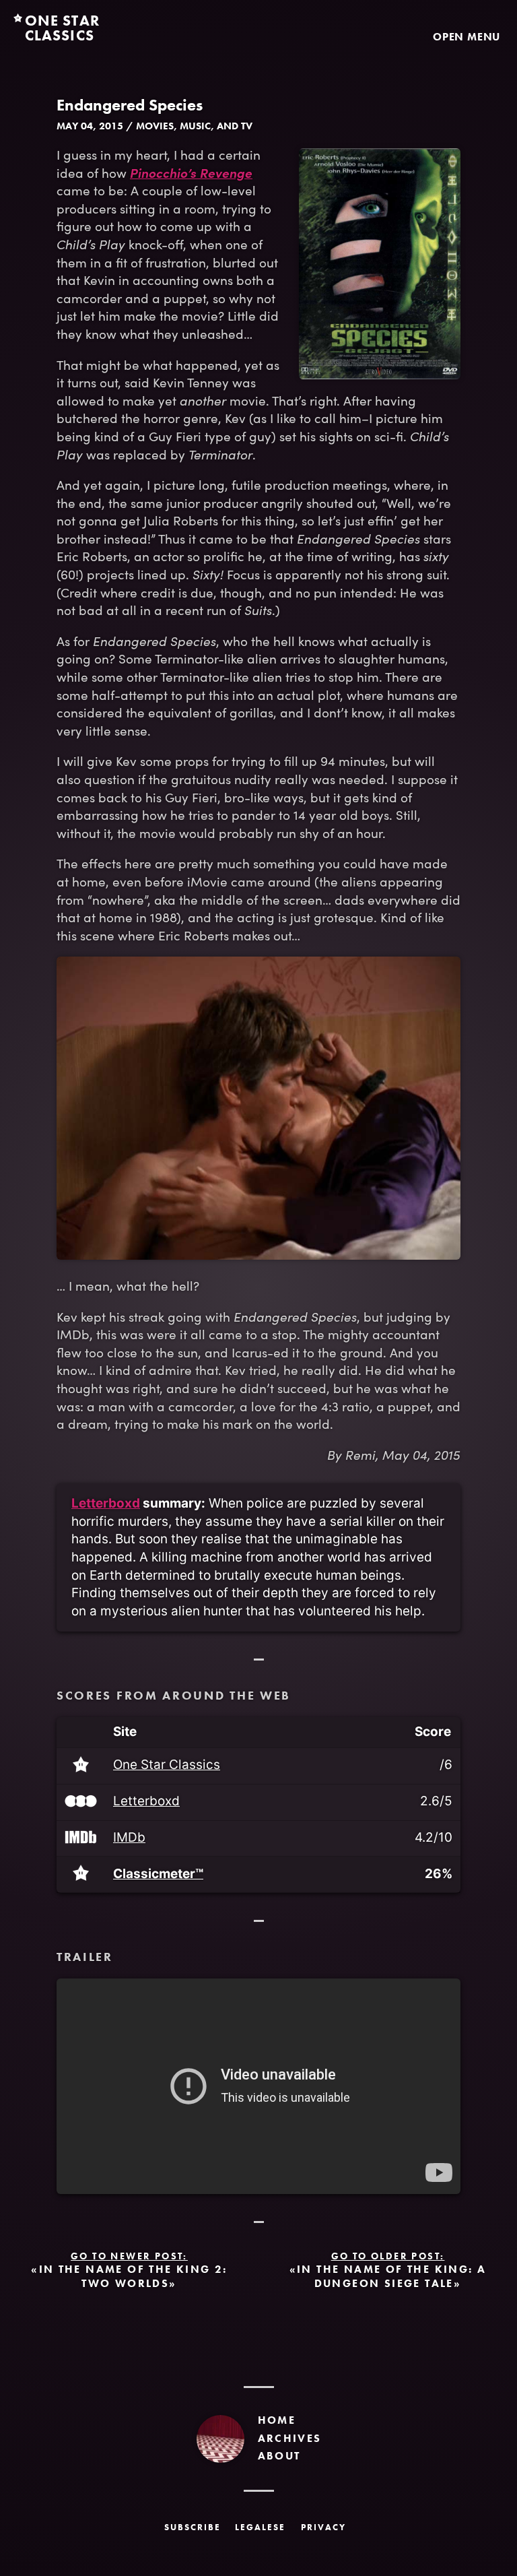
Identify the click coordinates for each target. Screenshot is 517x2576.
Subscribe (193, 2527)
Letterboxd (106, 1503)
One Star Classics (167, 1765)
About (279, 2456)
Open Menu (467, 36)
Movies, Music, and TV (194, 126)
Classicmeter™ (158, 1874)
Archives (290, 2438)
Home (277, 2420)
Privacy (323, 2527)
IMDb (129, 1838)
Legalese (260, 2527)
